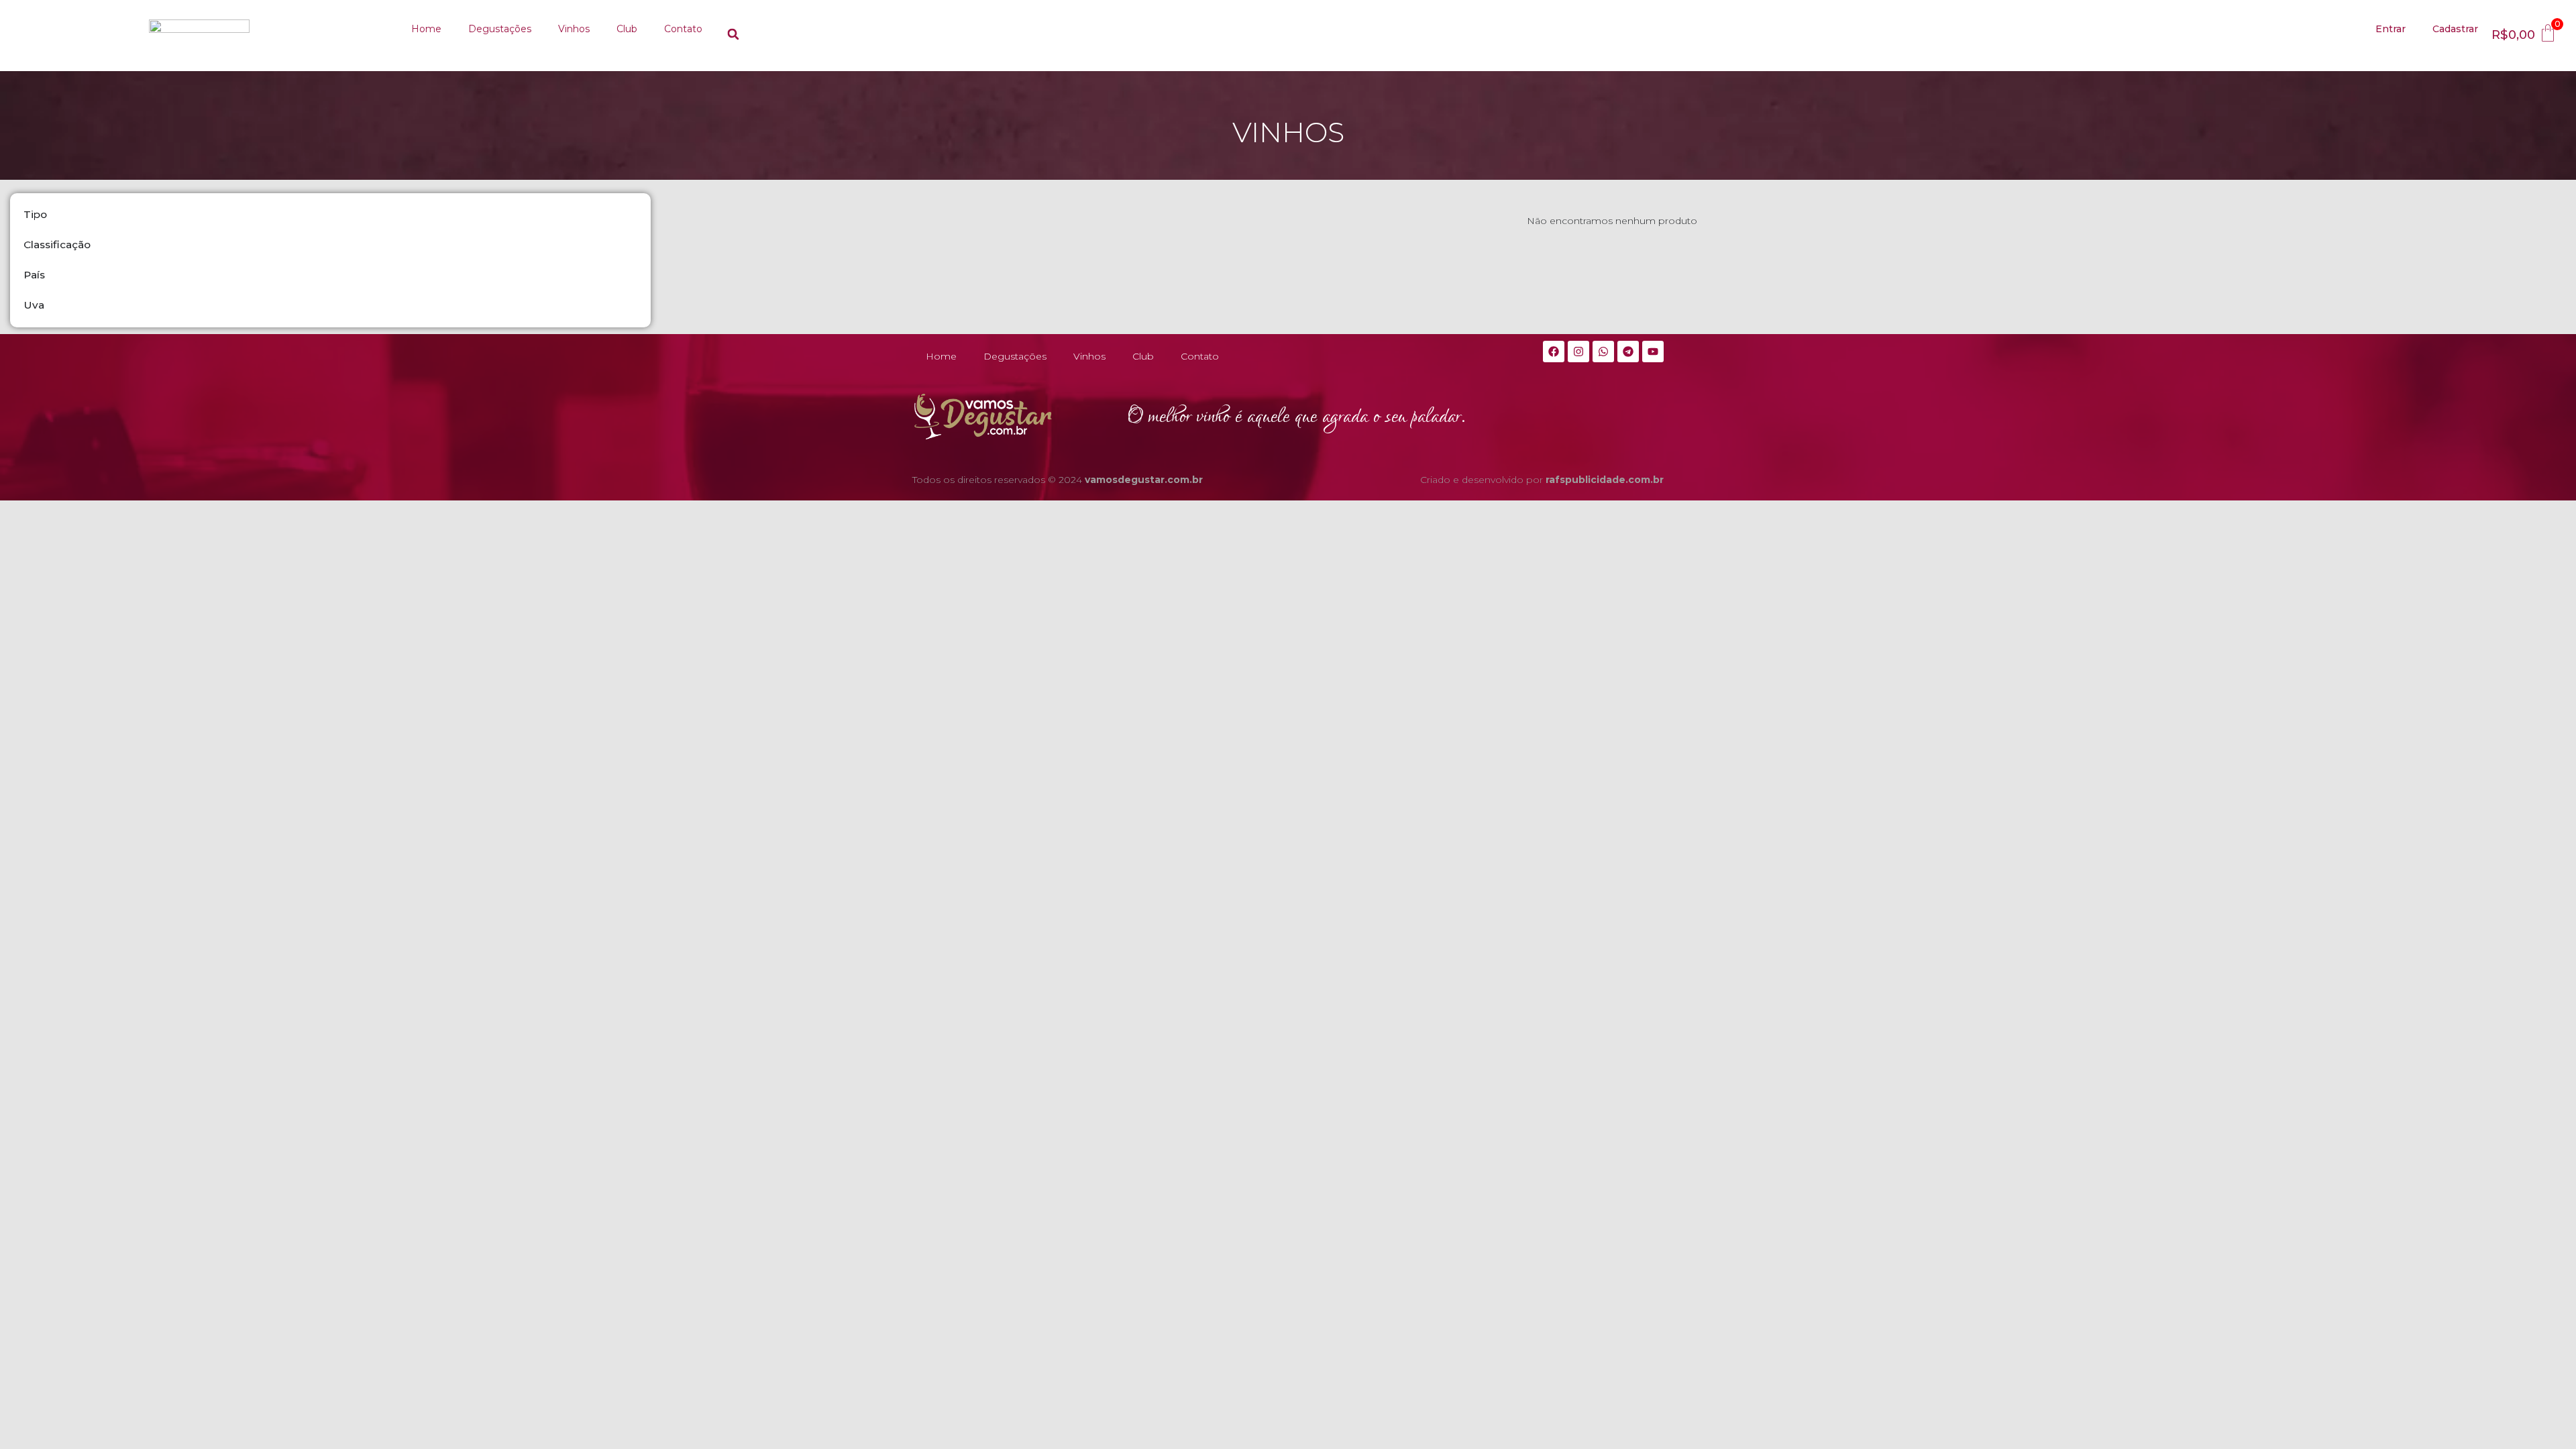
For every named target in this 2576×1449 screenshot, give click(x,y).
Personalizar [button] (2465, 1426)
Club (627, 30)
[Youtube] (1653, 353)
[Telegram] (1628, 353)
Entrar (2391, 30)
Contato (683, 30)
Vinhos (574, 30)
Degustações (500, 30)
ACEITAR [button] (2533, 1426)
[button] (733, 34)
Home (426, 30)
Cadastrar (2455, 30)
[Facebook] (1554, 353)
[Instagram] (1578, 353)
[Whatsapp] (1603, 353)
